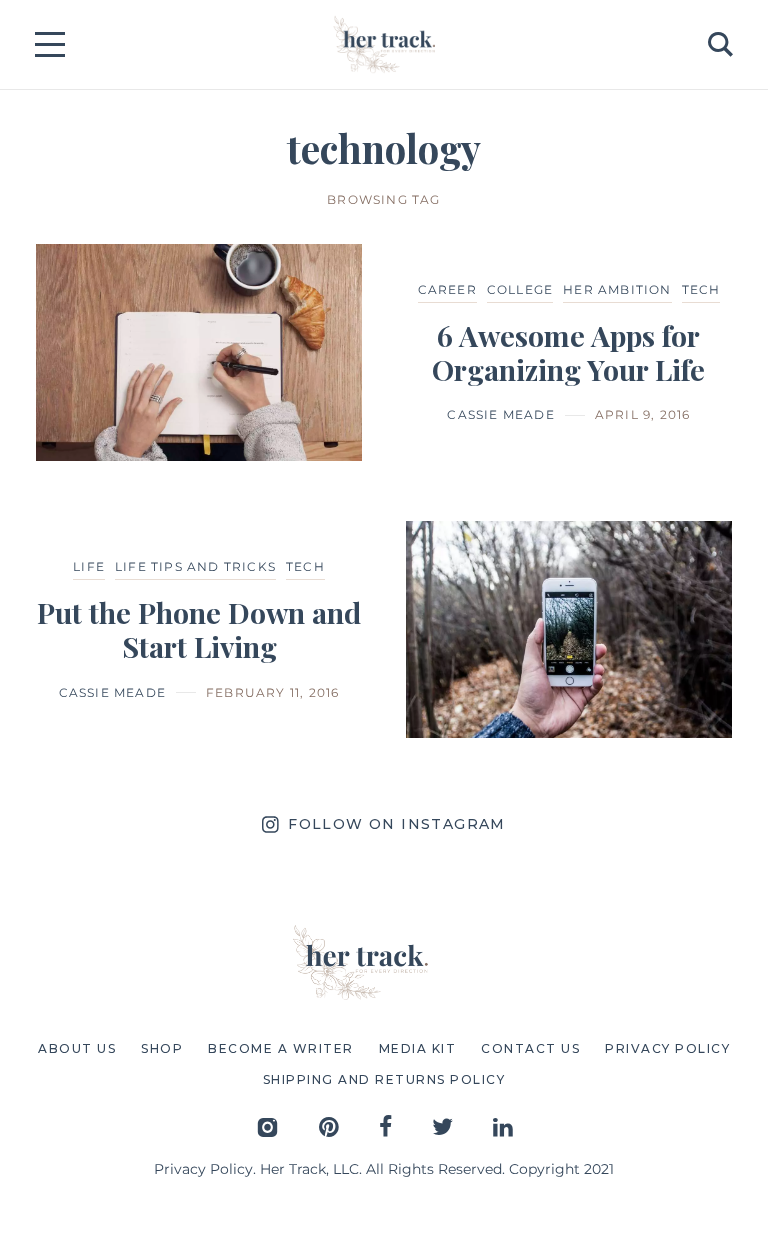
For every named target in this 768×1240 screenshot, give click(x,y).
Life (89, 566)
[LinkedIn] (503, 1126)
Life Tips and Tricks (195, 566)
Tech (701, 289)
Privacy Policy (203, 1169)
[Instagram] (267, 1126)
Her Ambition (617, 289)
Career (447, 289)
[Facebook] (385, 1126)
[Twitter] (442, 1126)
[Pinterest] (329, 1126)
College (520, 289)
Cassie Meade (500, 414)
